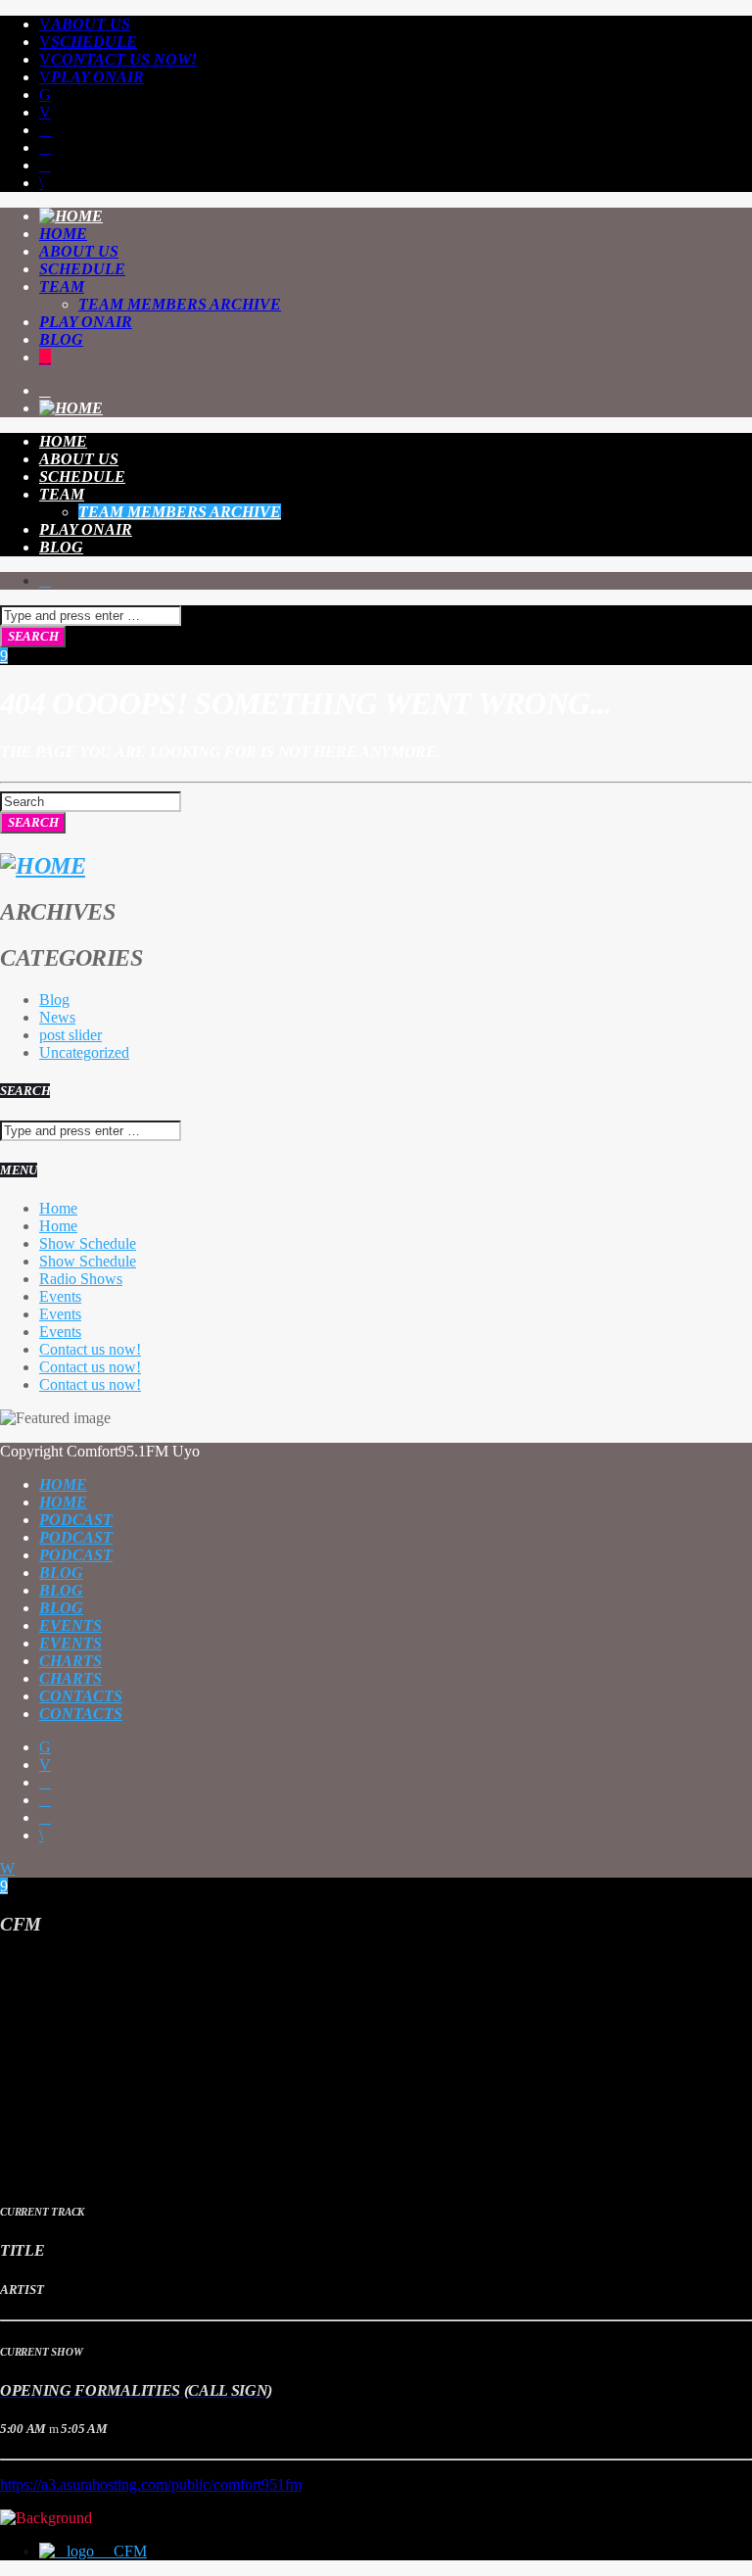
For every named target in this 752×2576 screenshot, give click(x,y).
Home (63, 234)
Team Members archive (180, 304)
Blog (61, 339)
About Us (91, 24)
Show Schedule (88, 1243)
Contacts (81, 1696)
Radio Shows (81, 1279)
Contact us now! (124, 59)
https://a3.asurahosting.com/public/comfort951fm (151, 2484)
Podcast (76, 1520)
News (57, 1017)
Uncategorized (84, 1052)
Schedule (94, 42)
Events (60, 1296)
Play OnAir (97, 77)
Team (62, 286)
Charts (70, 1661)
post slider (70, 1035)
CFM (128, 2551)
